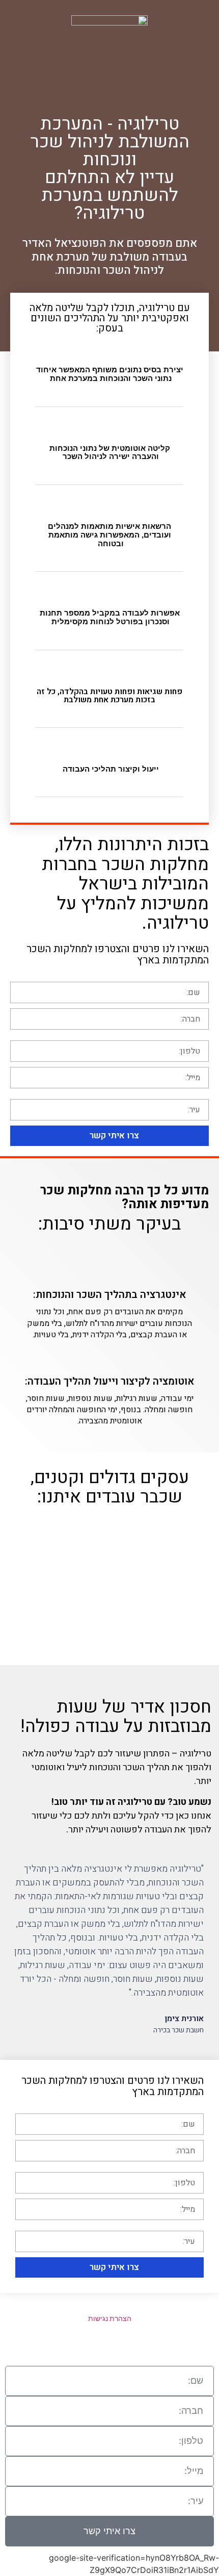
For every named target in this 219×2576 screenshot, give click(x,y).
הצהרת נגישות (110, 2318)
